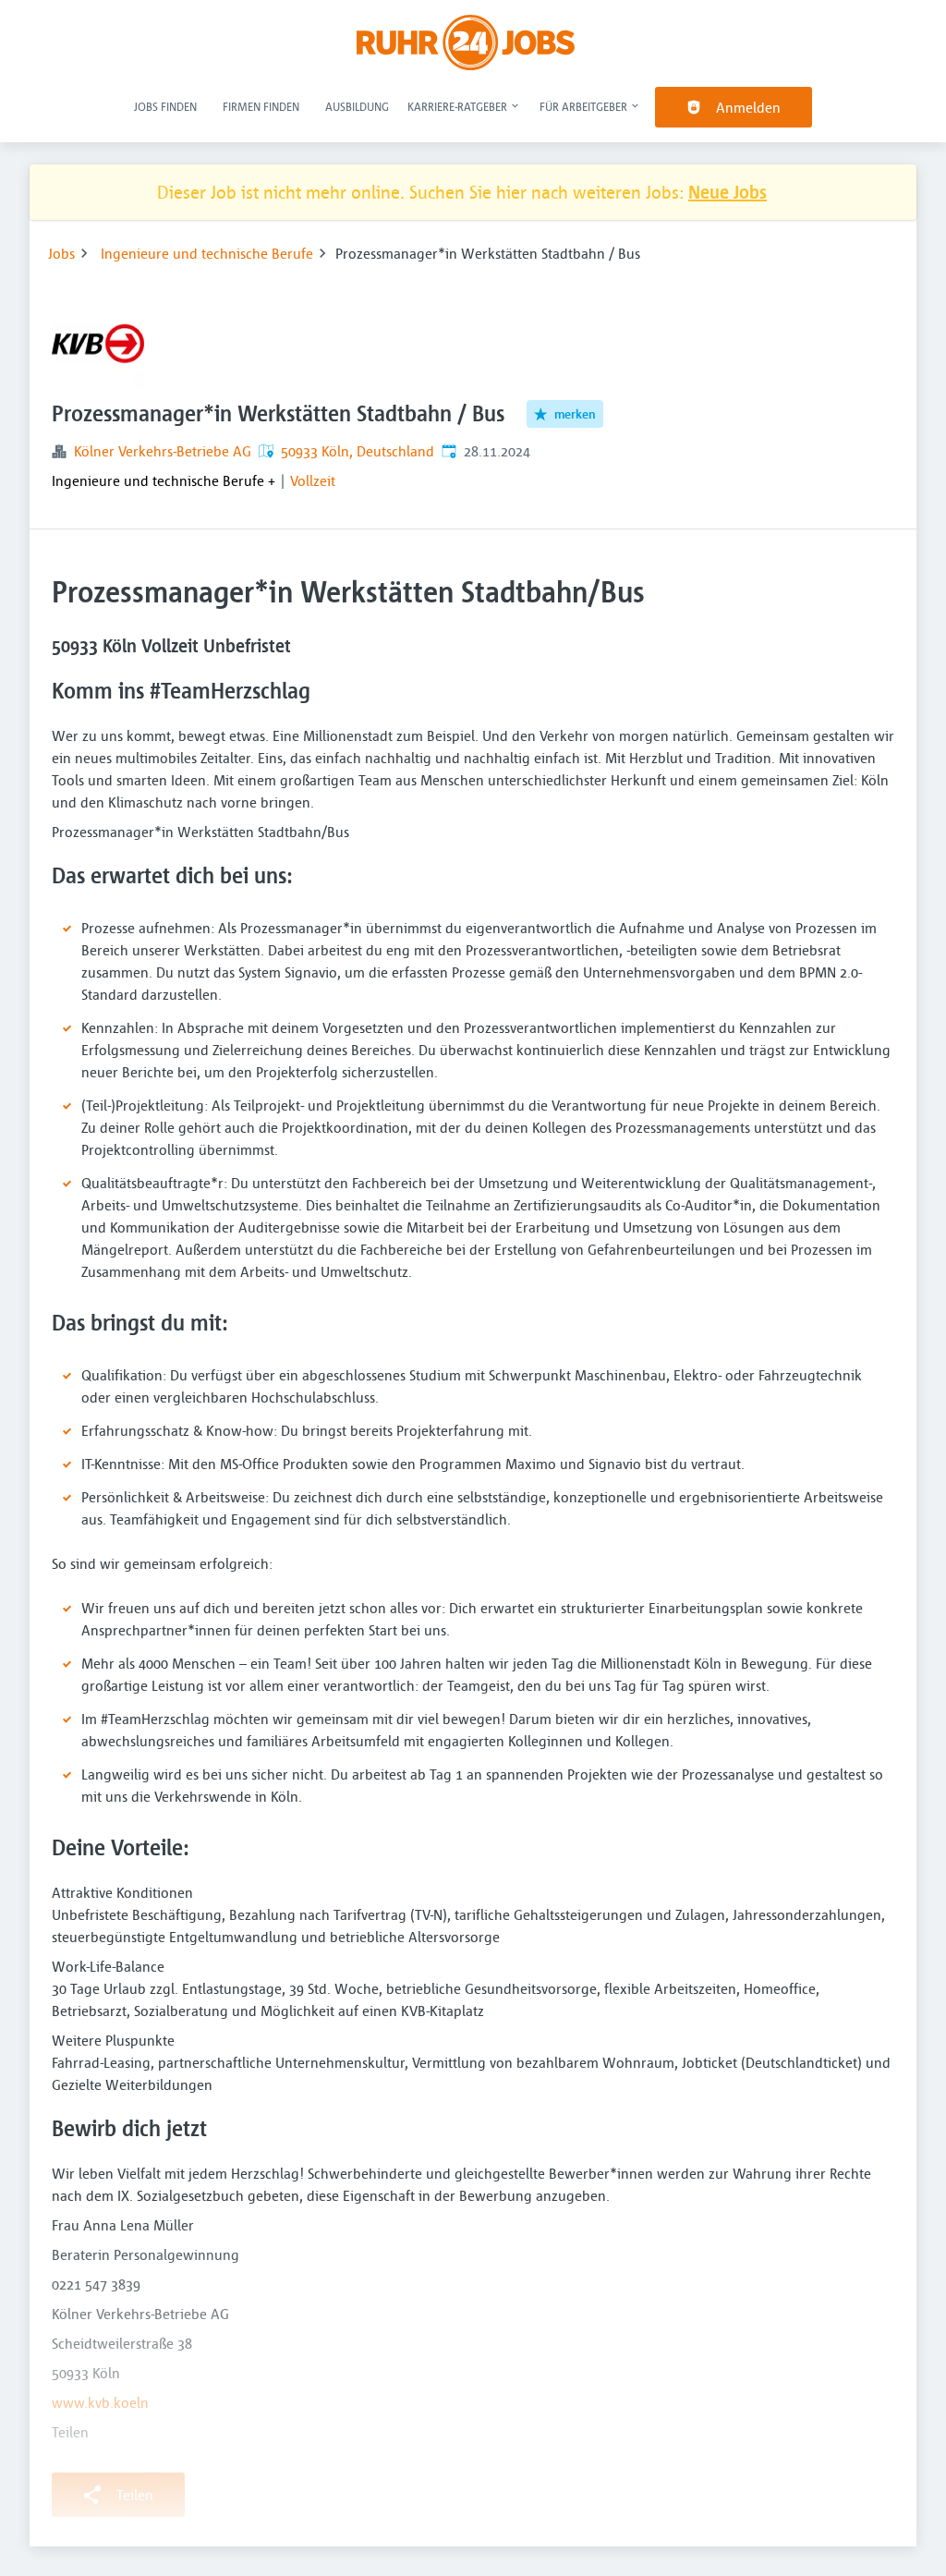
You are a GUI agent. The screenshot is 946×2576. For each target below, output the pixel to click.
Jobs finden (165, 106)
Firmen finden (261, 106)
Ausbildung (357, 106)
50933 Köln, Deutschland (358, 451)
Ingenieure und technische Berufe (207, 253)
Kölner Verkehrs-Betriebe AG (163, 451)
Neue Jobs (728, 192)
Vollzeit (313, 480)
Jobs (61, 253)
